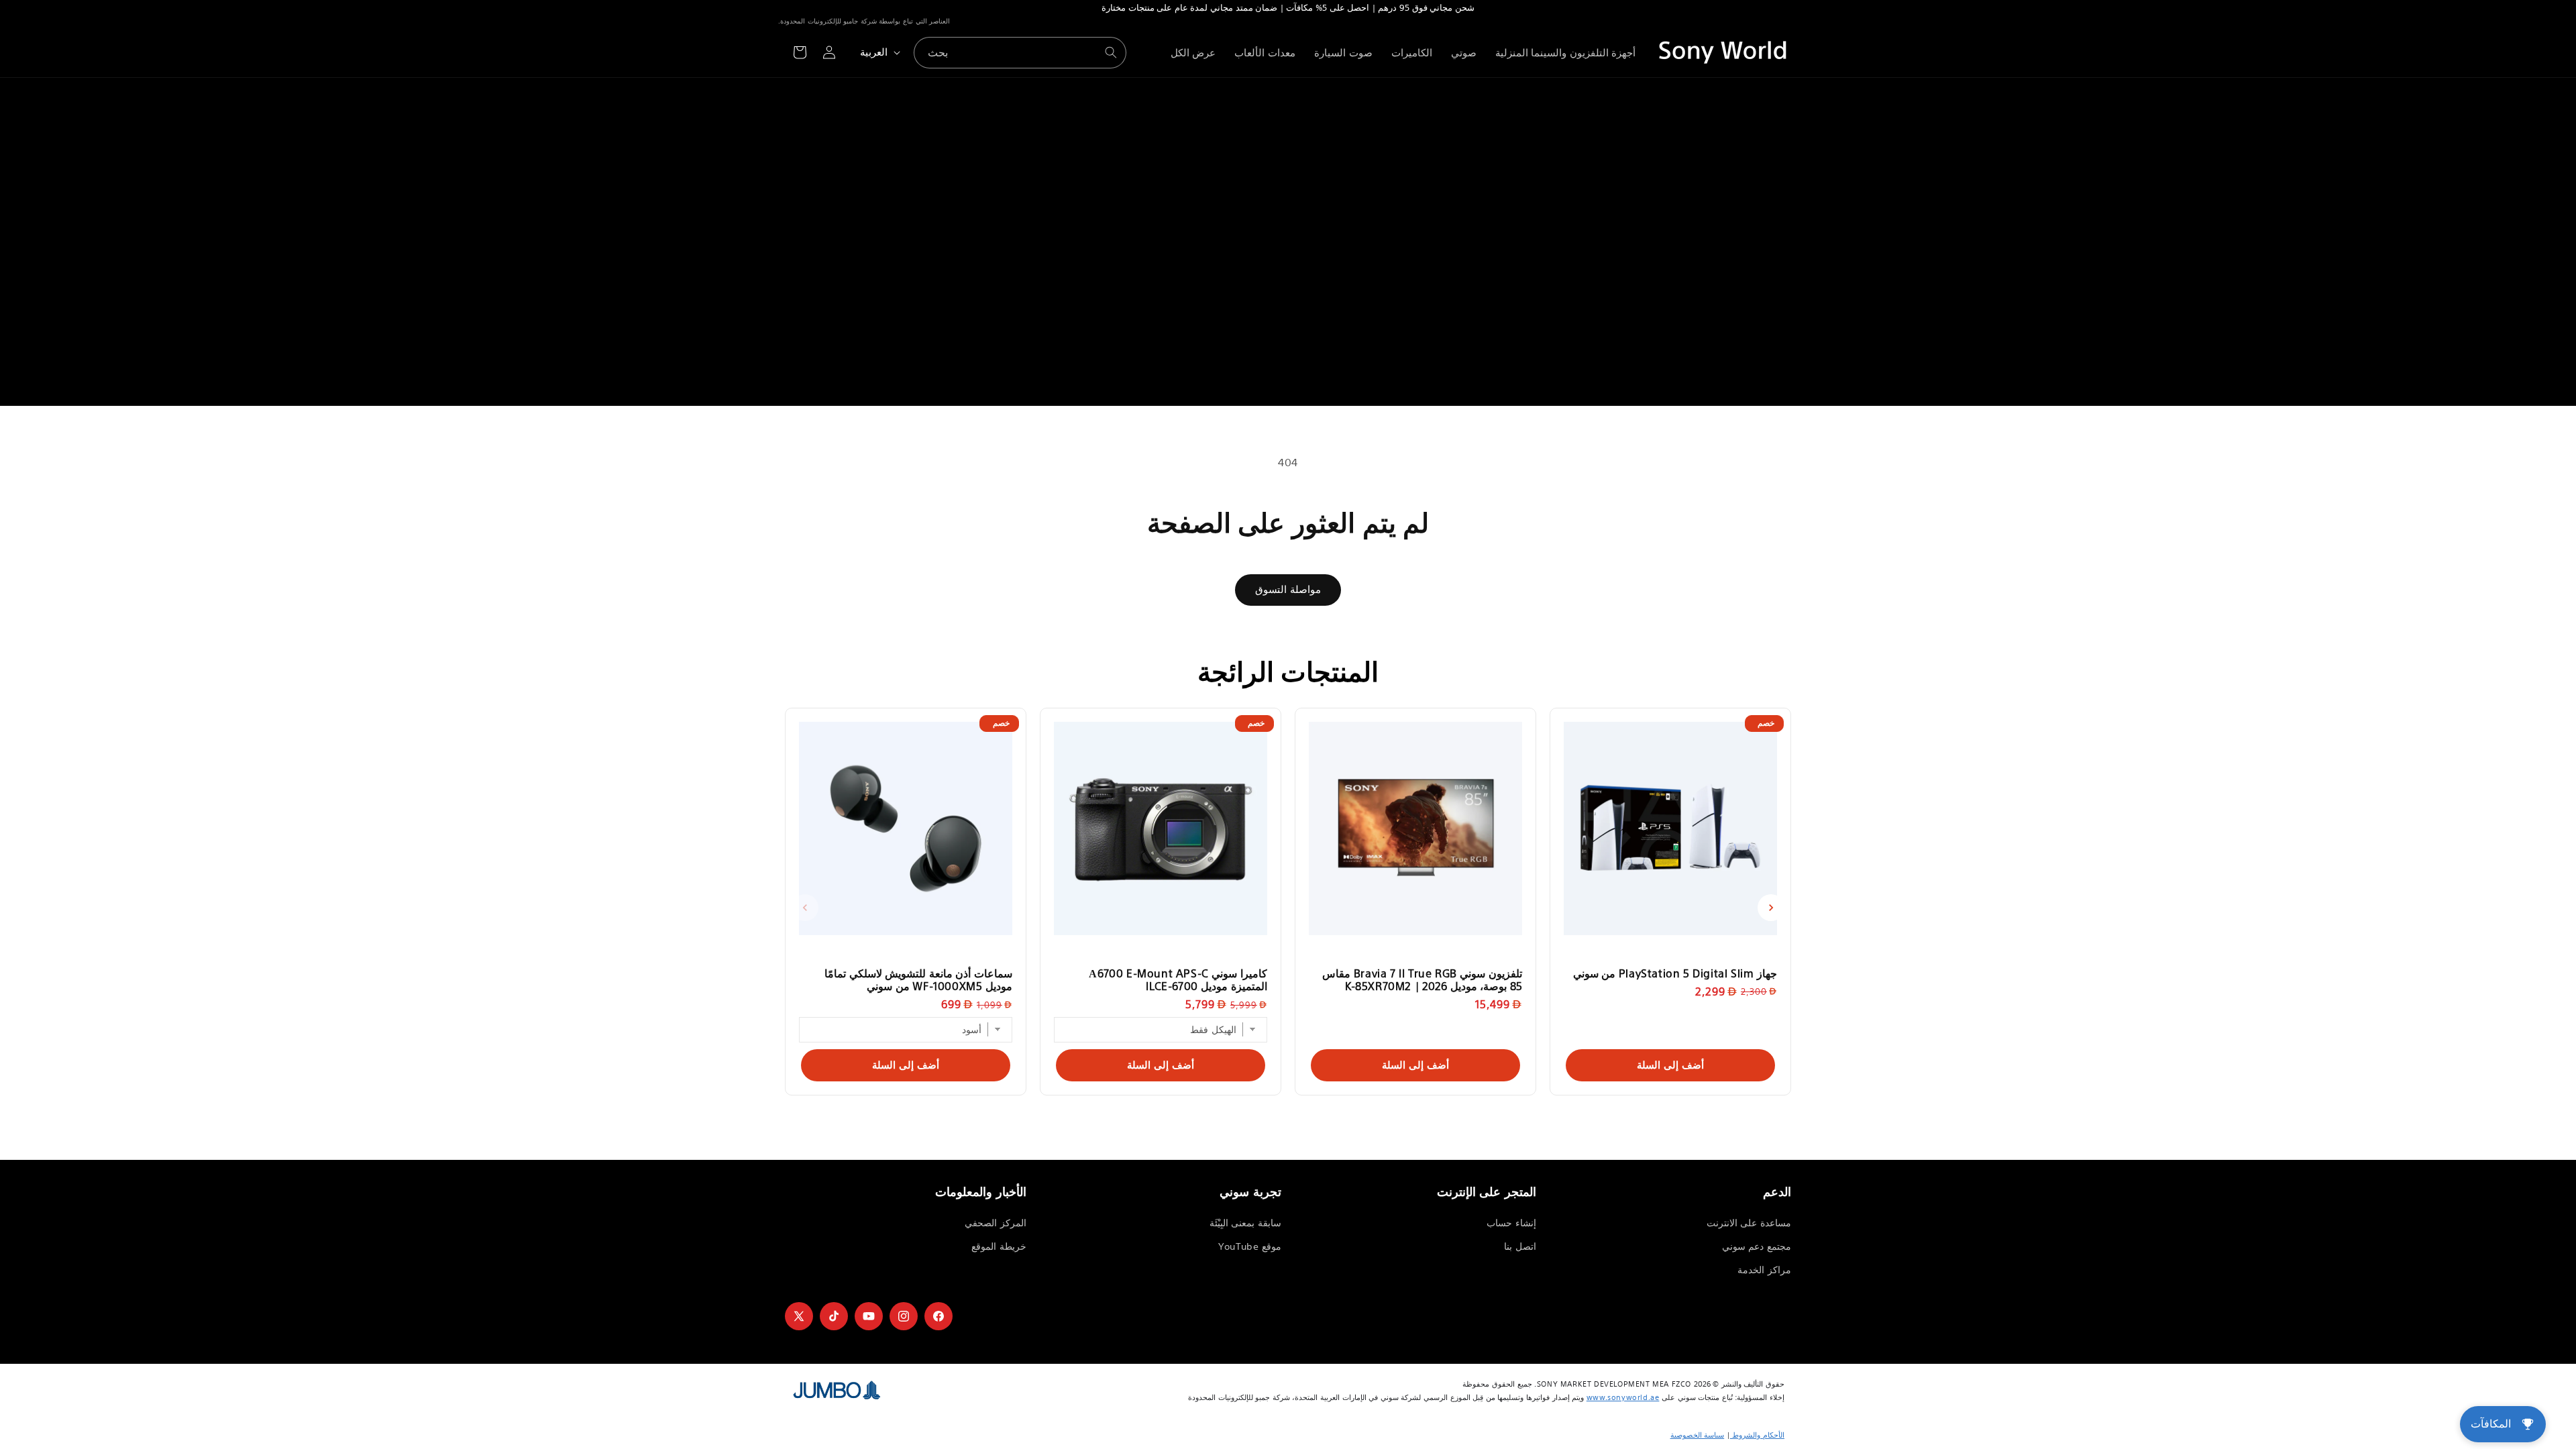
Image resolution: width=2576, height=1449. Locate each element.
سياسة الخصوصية (1698, 1435)
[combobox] (1020, 53)
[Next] (1771, 908)
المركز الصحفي (996, 1223)
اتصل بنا (1520, 1246)
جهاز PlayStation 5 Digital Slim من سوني (1675, 973)
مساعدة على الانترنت (1749, 1223)
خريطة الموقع (999, 1246)
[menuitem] (1566, 53)
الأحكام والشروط (1757, 1435)
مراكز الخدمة (1764, 1270)
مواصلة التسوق (1288, 589)
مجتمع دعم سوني (1757, 1246)
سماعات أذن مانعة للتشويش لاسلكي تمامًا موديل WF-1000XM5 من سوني (918, 979)
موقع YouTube (1250, 1246)
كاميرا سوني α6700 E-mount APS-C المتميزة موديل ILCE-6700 (1178, 979)
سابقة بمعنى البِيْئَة (1245, 1223)
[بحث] (1111, 52)
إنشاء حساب (1511, 1223)
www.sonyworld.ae (1623, 1397)
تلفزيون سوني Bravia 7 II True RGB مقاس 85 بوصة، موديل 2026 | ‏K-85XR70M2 (1422, 979)
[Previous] (805, 908)
